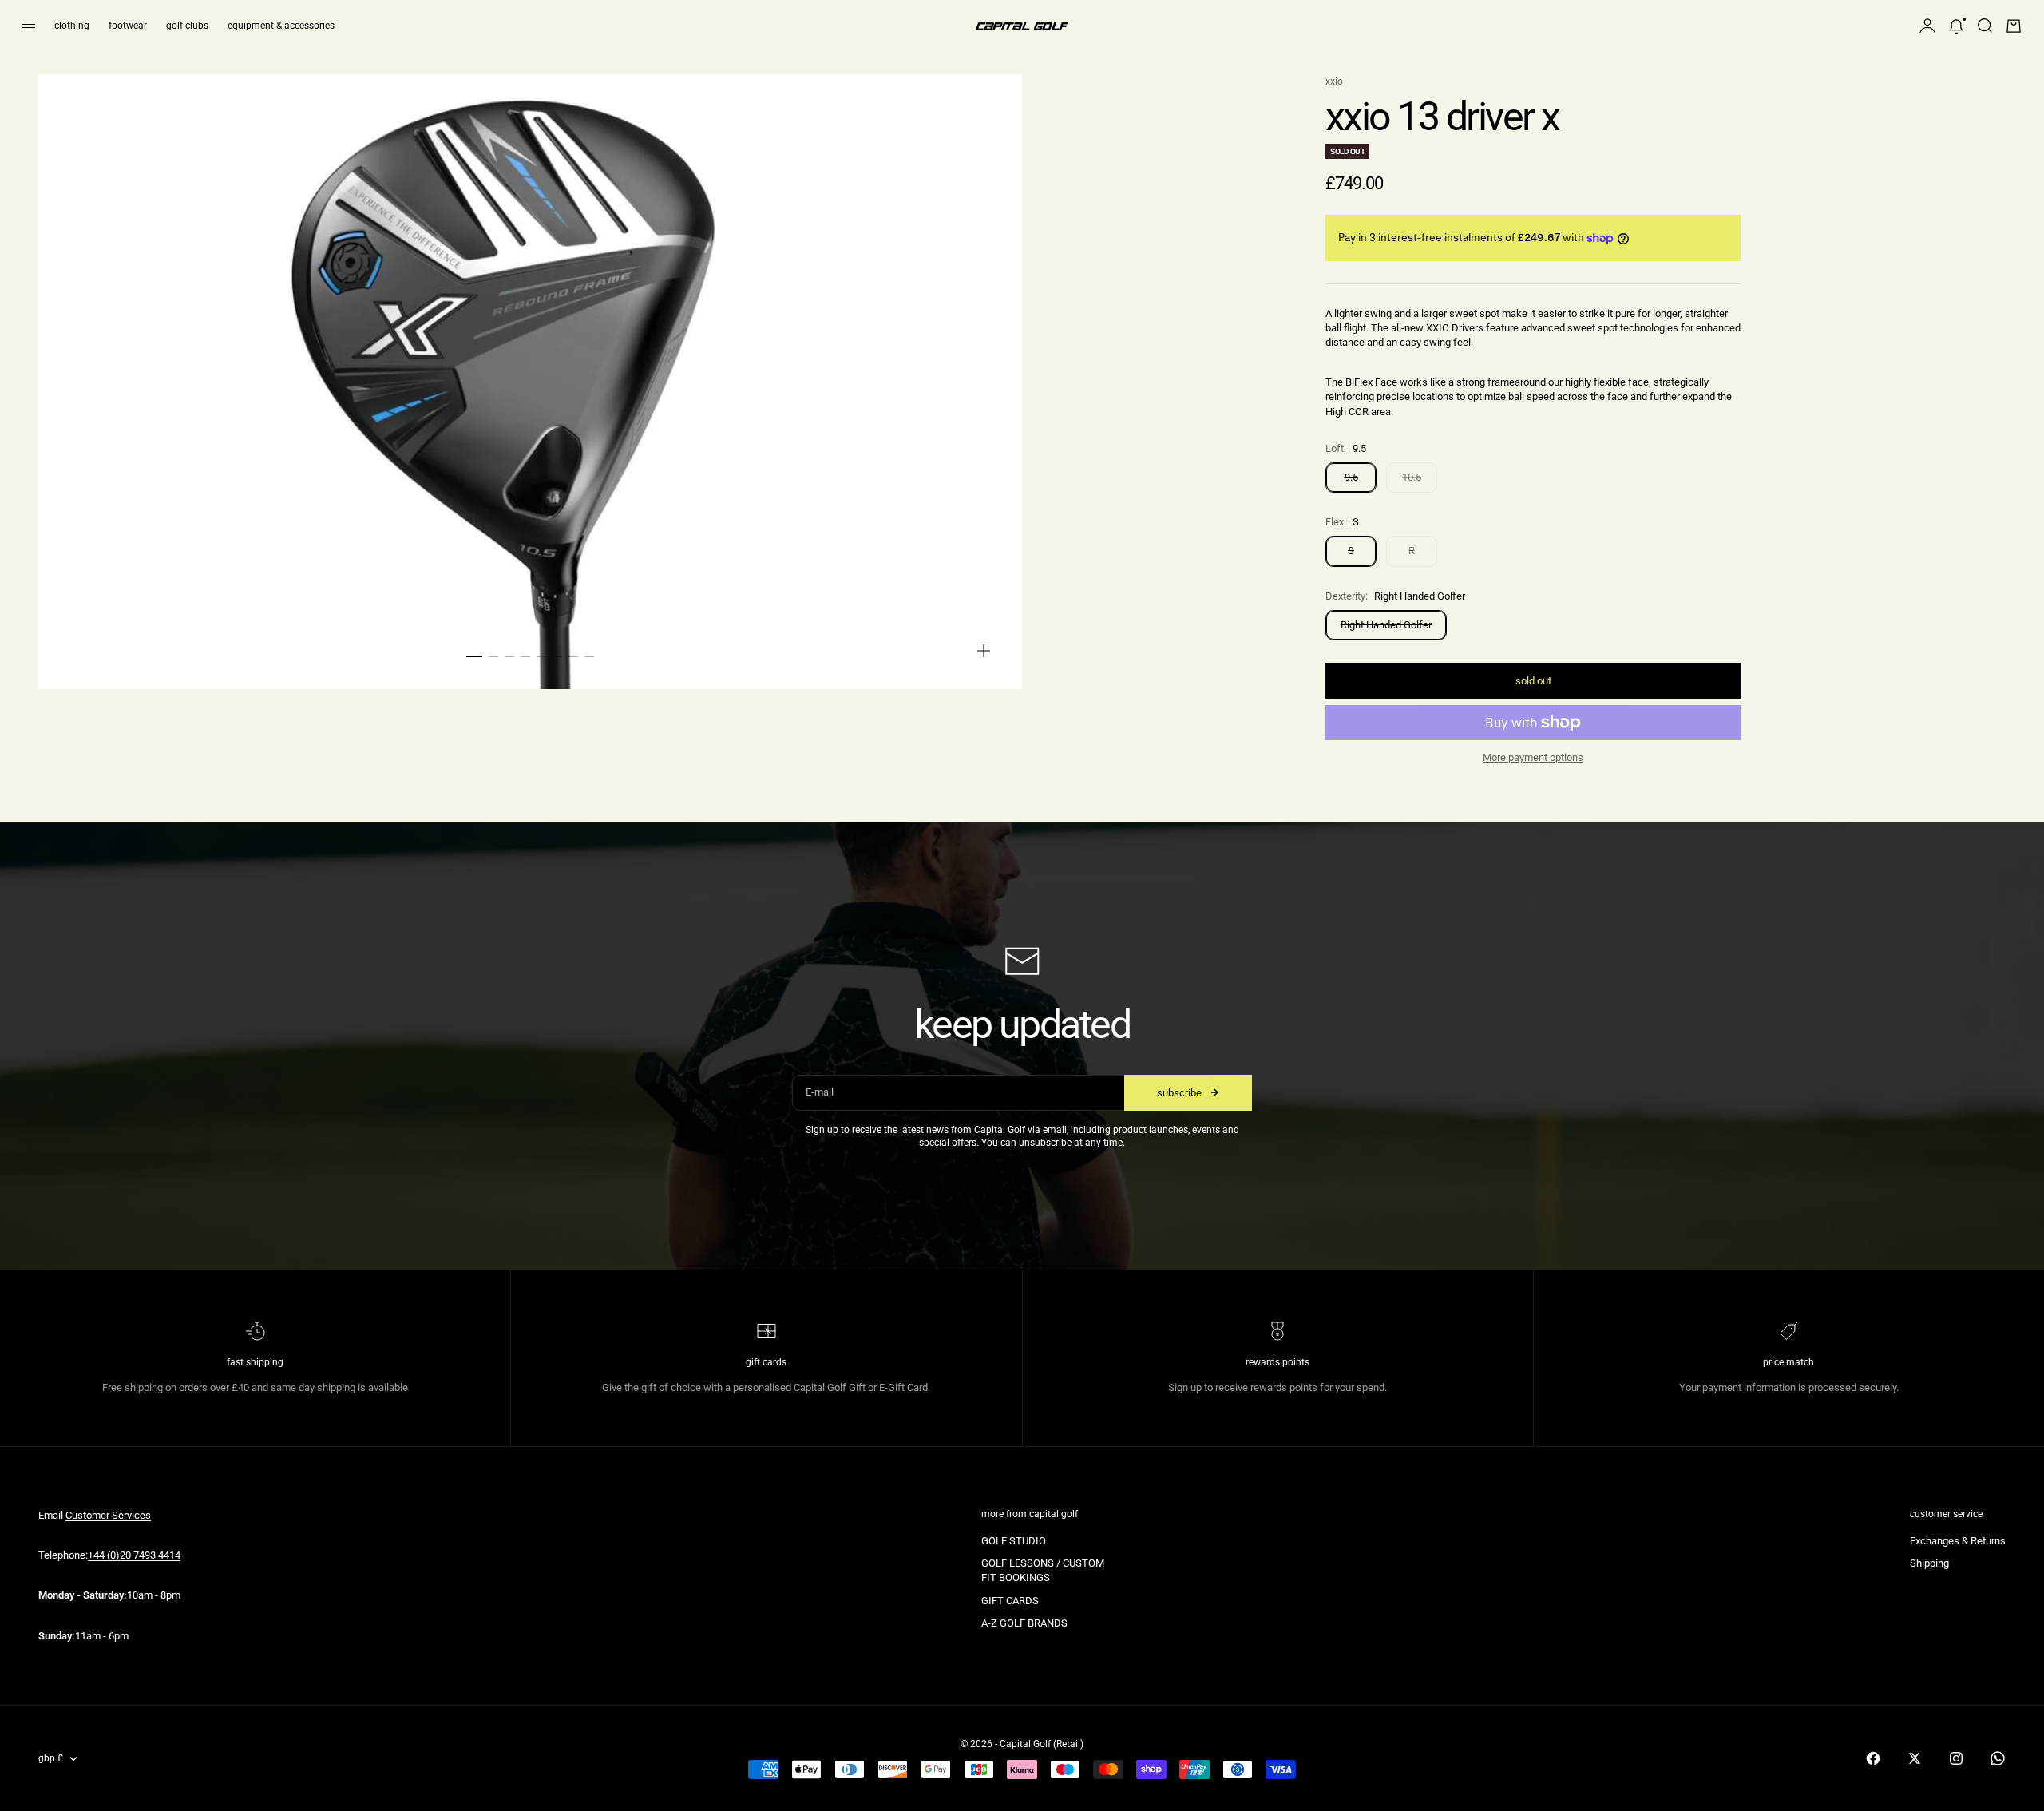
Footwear (128, 26)
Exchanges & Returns (1958, 1541)
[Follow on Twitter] (1915, 1758)
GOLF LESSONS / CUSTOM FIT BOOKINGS (1043, 1570)
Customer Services (108, 1515)
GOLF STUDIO (1014, 1541)
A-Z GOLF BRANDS (1024, 1623)
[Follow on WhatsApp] (1998, 1758)
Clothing (72, 26)
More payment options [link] (1533, 757)
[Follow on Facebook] (1873, 1758)
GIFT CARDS (1010, 1601)
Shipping (1929, 1563)
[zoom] (984, 651)
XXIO (1334, 81)
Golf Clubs (187, 26)
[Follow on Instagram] (1956, 1758)
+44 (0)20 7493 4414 (134, 1555)
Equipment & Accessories (281, 26)
